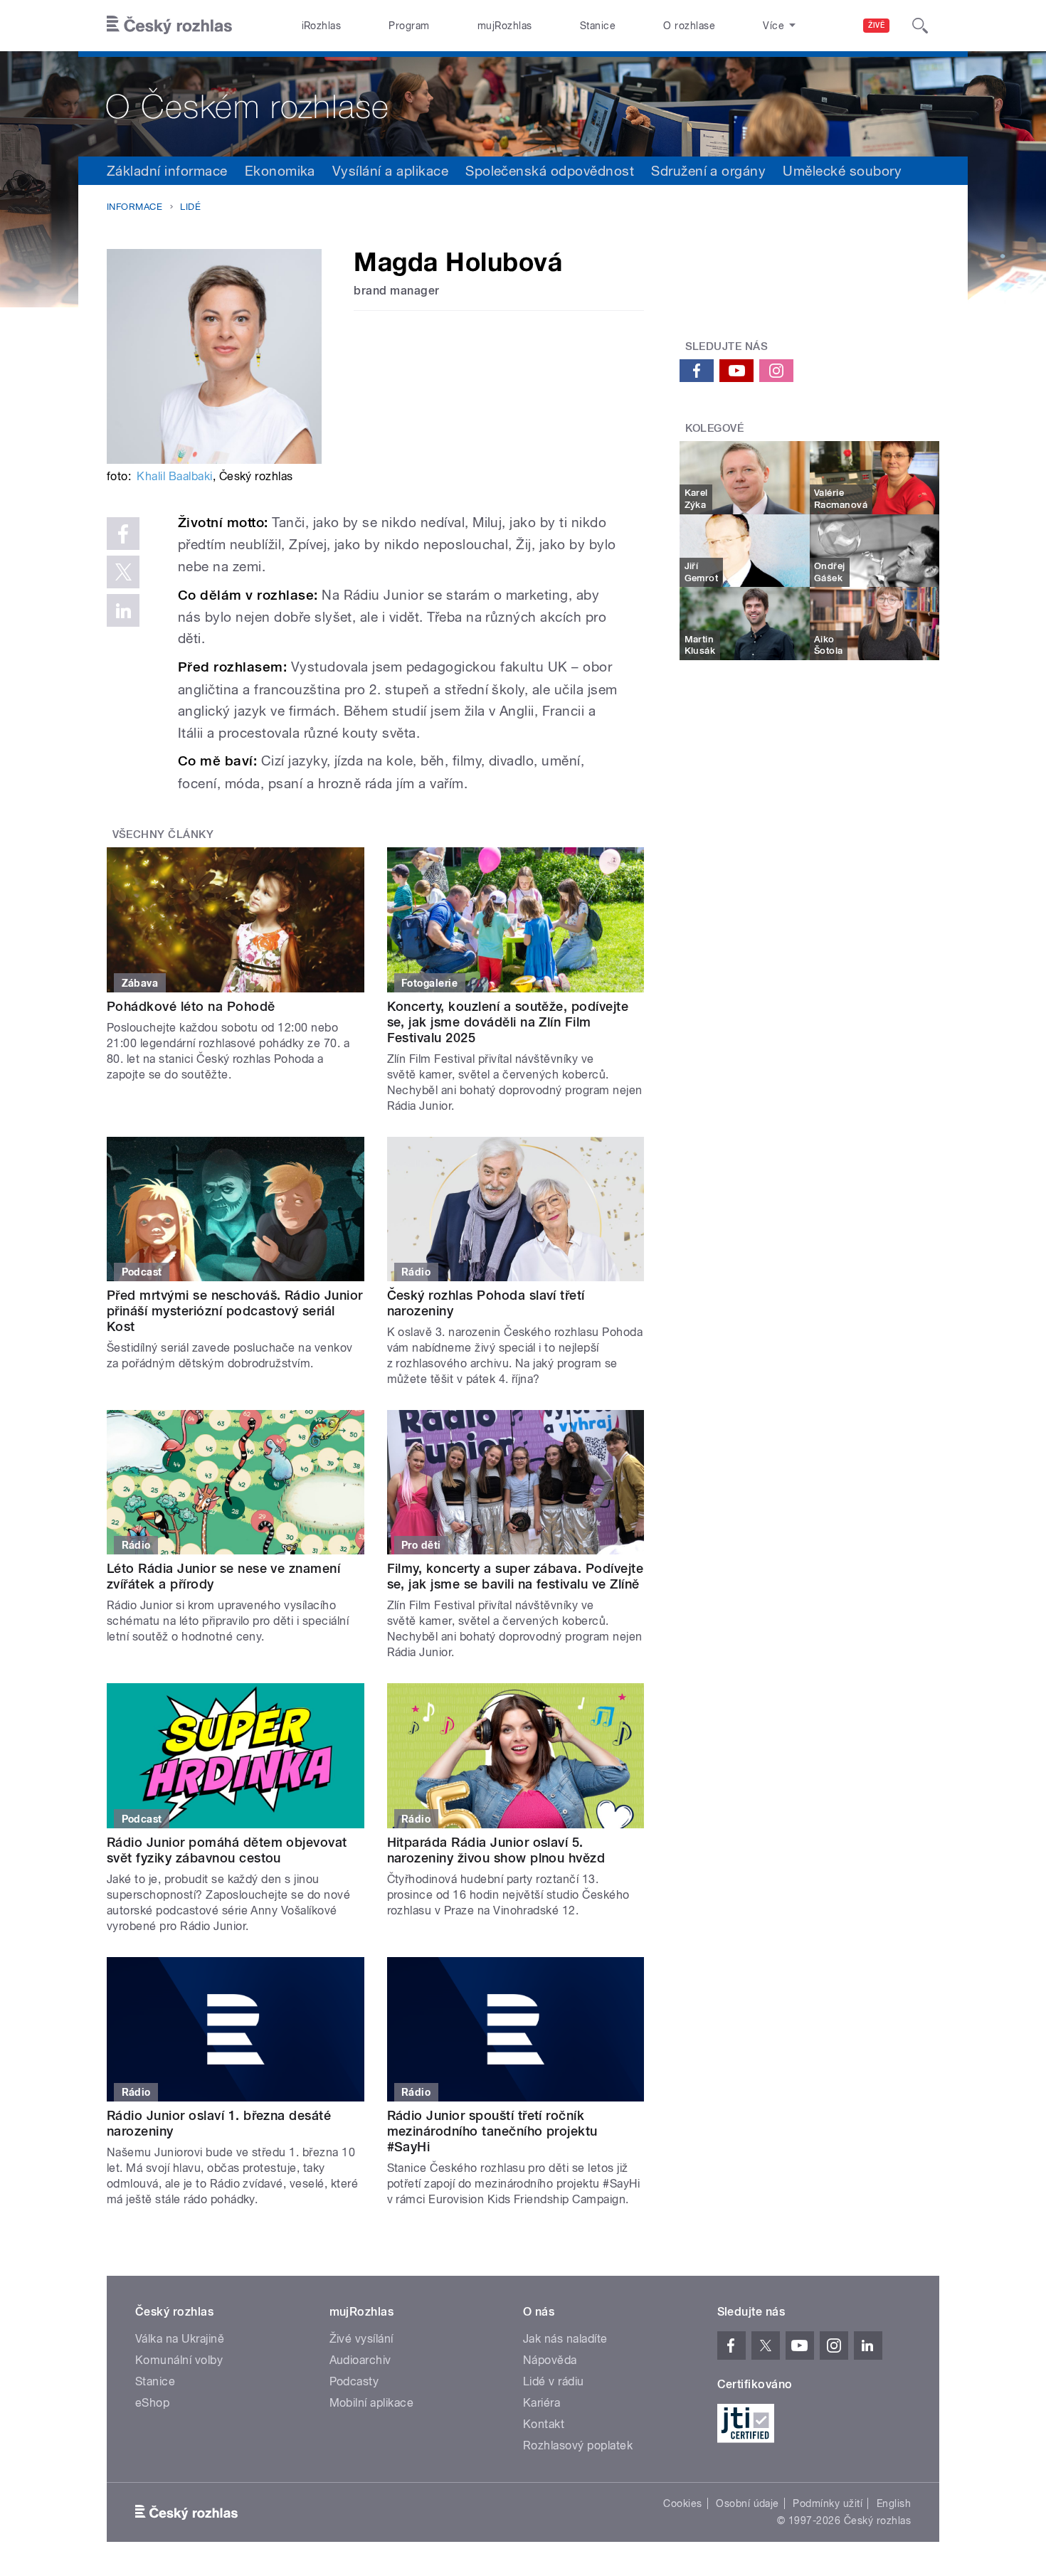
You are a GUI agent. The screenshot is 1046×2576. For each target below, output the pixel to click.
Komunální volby (179, 2360)
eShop (152, 2403)
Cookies (682, 2503)
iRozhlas (322, 26)
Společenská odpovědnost (550, 171)
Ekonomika (280, 171)
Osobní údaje (747, 2503)
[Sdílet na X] (123, 572)
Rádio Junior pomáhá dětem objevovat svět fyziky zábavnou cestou (227, 1850)
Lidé (190, 207)
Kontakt (544, 2424)
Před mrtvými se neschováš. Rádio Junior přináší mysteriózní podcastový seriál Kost (235, 1311)
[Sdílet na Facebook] (123, 534)
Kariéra (542, 2403)
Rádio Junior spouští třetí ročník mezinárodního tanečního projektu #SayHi (492, 2131)
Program (409, 26)
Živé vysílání (361, 2339)
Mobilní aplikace (372, 2403)
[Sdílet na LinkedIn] (123, 610)
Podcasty (354, 2381)
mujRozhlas (505, 26)
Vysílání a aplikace (390, 171)
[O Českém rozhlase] (523, 104)
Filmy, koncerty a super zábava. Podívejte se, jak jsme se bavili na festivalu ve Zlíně (516, 1576)
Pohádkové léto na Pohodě (191, 1006)
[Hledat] (920, 26)
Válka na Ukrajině (180, 2339)
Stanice (598, 26)
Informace (134, 207)
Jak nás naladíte (565, 2339)
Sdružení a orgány (708, 171)
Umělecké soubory (842, 171)
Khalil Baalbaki (174, 476)
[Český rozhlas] (169, 26)
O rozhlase (689, 26)
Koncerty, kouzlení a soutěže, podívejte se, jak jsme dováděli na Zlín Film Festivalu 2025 (508, 1022)
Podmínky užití (828, 2503)
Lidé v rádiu (554, 2381)
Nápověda (550, 2360)
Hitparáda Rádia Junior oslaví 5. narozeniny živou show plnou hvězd (496, 1850)
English (894, 2503)
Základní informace (167, 171)
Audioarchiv (360, 2360)
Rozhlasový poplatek (578, 2445)
